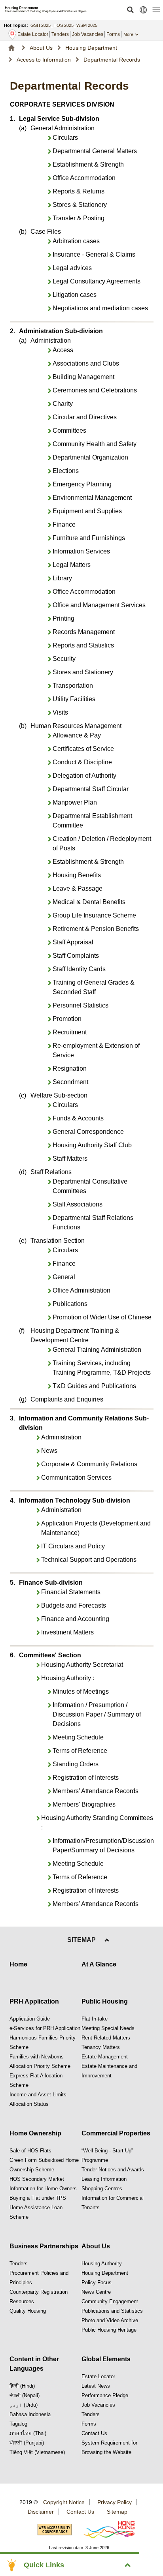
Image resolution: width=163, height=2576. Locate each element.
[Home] (11, 48)
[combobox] (135, 34)
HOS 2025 (63, 25)
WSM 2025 (87, 25)
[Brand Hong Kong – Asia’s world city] (105, 2530)
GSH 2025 (41, 25)
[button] (130, 10)
